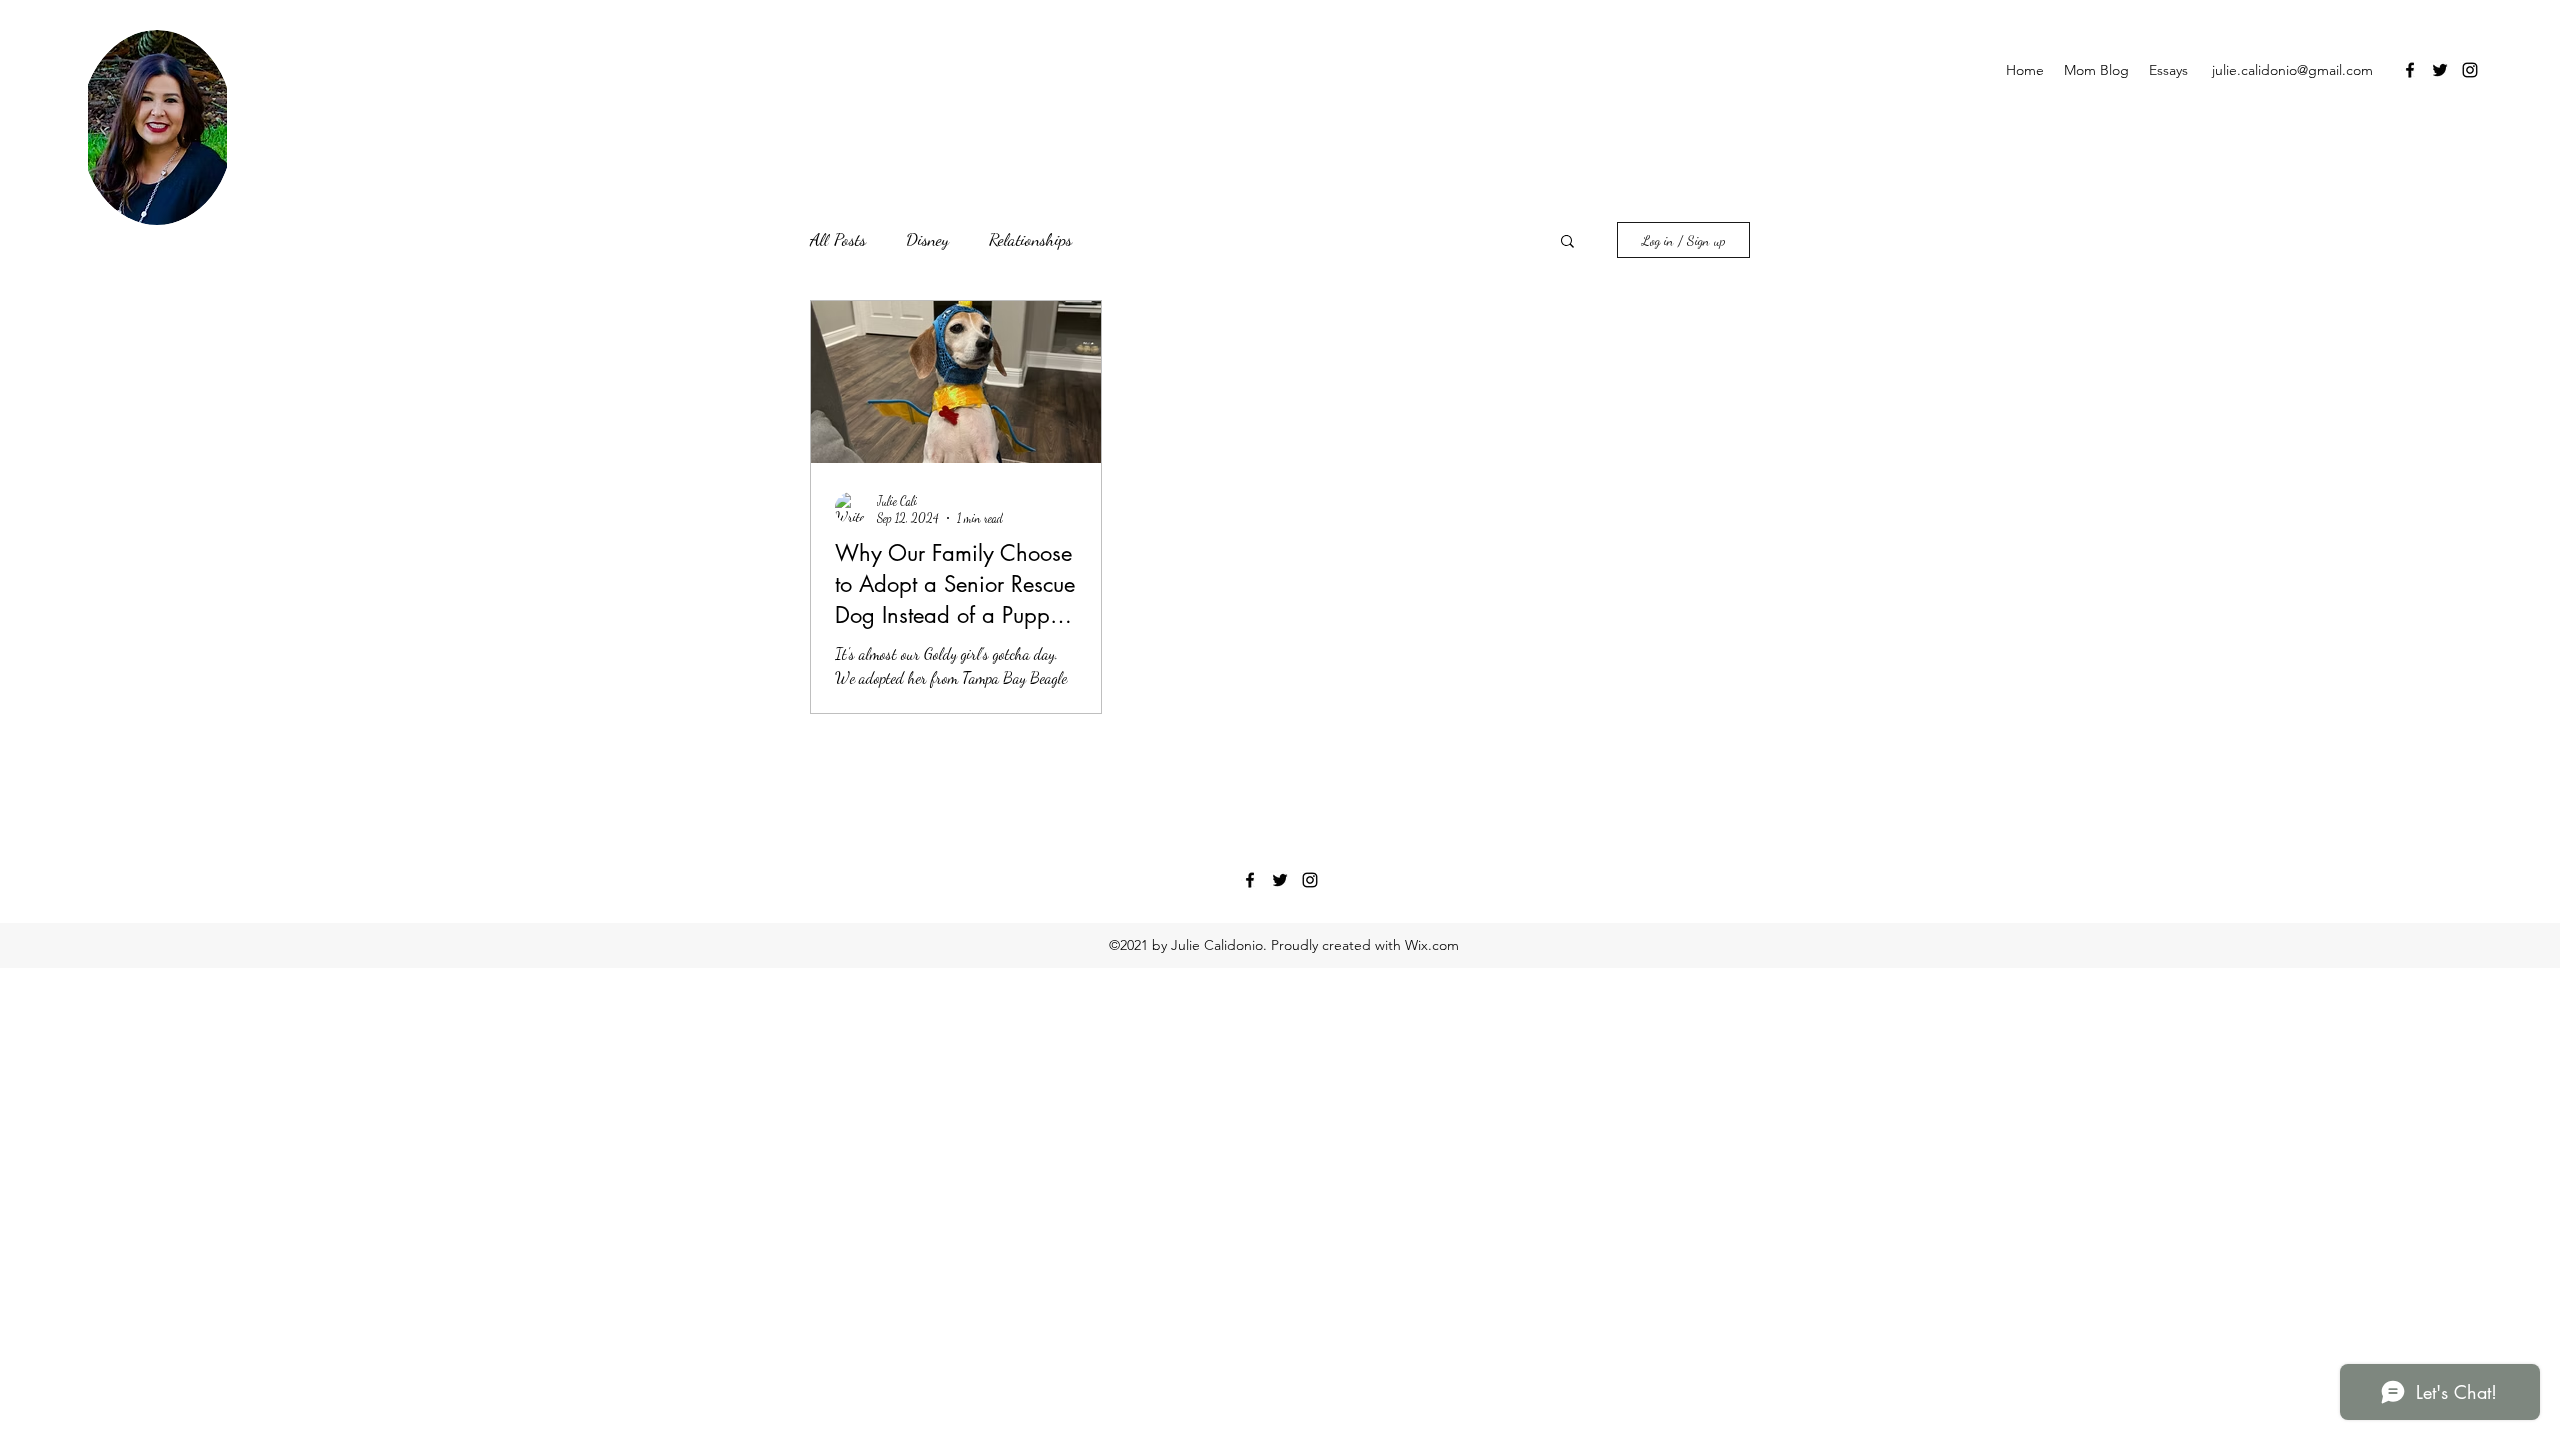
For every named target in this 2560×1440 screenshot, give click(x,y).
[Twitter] (2440, 70)
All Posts (838, 239)
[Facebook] (2410, 70)
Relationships (1030, 239)
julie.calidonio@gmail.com (2292, 70)
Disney (927, 239)
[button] (1567, 242)
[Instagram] (2470, 70)
